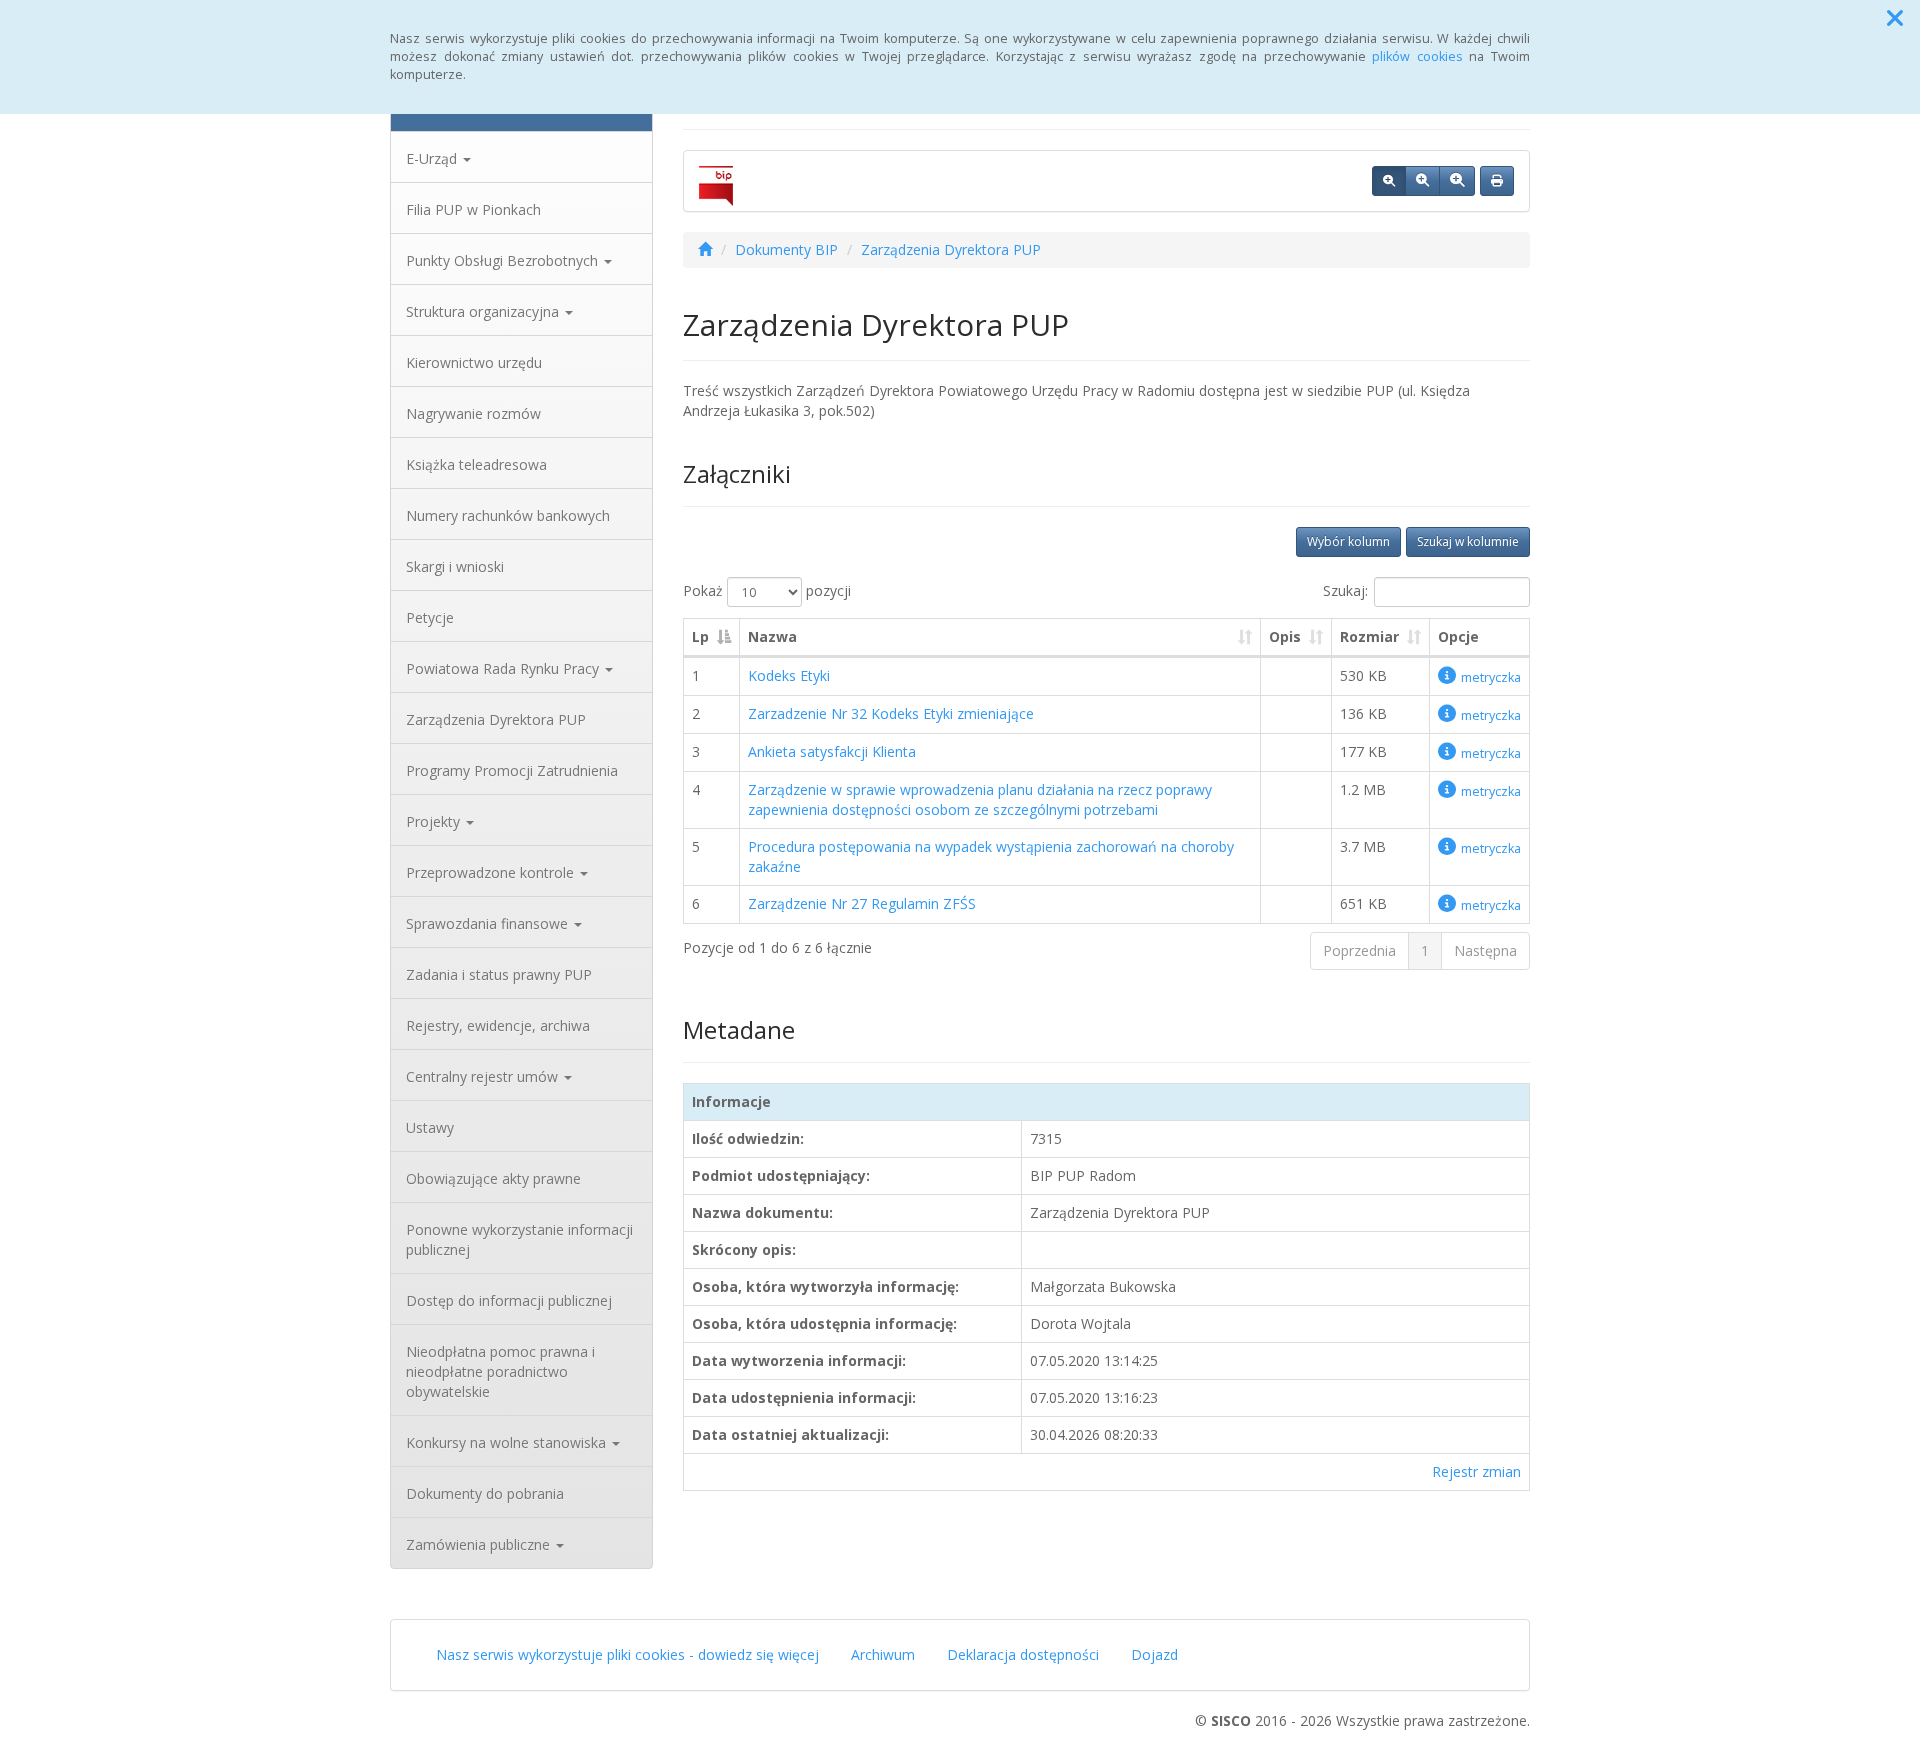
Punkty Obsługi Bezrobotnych (504, 260)
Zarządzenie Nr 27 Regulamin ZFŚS (862, 903)
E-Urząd (433, 158)
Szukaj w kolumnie (1468, 541)
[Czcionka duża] (1457, 181)
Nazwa (772, 636)
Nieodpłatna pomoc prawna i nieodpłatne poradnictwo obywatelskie (500, 1371)
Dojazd (1154, 1654)
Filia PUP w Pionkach (473, 209)
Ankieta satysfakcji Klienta (832, 751)
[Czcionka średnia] (1422, 181)
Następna (1485, 950)
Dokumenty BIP (786, 249)
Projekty (435, 821)
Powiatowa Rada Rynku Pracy (504, 668)
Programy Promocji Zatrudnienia (512, 770)
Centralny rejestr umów (484, 1076)
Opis (1285, 636)
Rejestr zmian (1476, 1471)
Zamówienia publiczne (480, 1544)
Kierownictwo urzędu (474, 362)
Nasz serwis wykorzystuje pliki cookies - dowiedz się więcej (627, 1654)
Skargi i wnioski (455, 566)
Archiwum (883, 1654)
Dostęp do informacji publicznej (509, 1300)
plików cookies (1417, 56)
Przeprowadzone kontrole (492, 872)
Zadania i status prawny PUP (499, 974)
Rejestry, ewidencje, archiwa (498, 1025)
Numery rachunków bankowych (508, 515)
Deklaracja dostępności (1023, 1654)
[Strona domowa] (705, 249)
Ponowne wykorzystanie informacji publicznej (519, 1239)
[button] (1895, 18)
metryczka (1491, 677)
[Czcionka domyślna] (1389, 181)
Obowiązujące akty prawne (493, 1178)
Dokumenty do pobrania (485, 1493)
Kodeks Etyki (789, 675)
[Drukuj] (1497, 181)
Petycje (430, 617)
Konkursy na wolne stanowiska (508, 1442)
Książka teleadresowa (476, 464)
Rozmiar (1369, 636)
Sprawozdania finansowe (489, 923)
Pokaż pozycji (767, 590)
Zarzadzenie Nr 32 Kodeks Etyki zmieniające (891, 713)
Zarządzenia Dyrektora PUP (496, 719)
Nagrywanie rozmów (473, 413)
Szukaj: (1345, 590)
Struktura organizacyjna (484, 311)
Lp (700, 636)
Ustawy (430, 1127)
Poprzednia (1359, 950)
